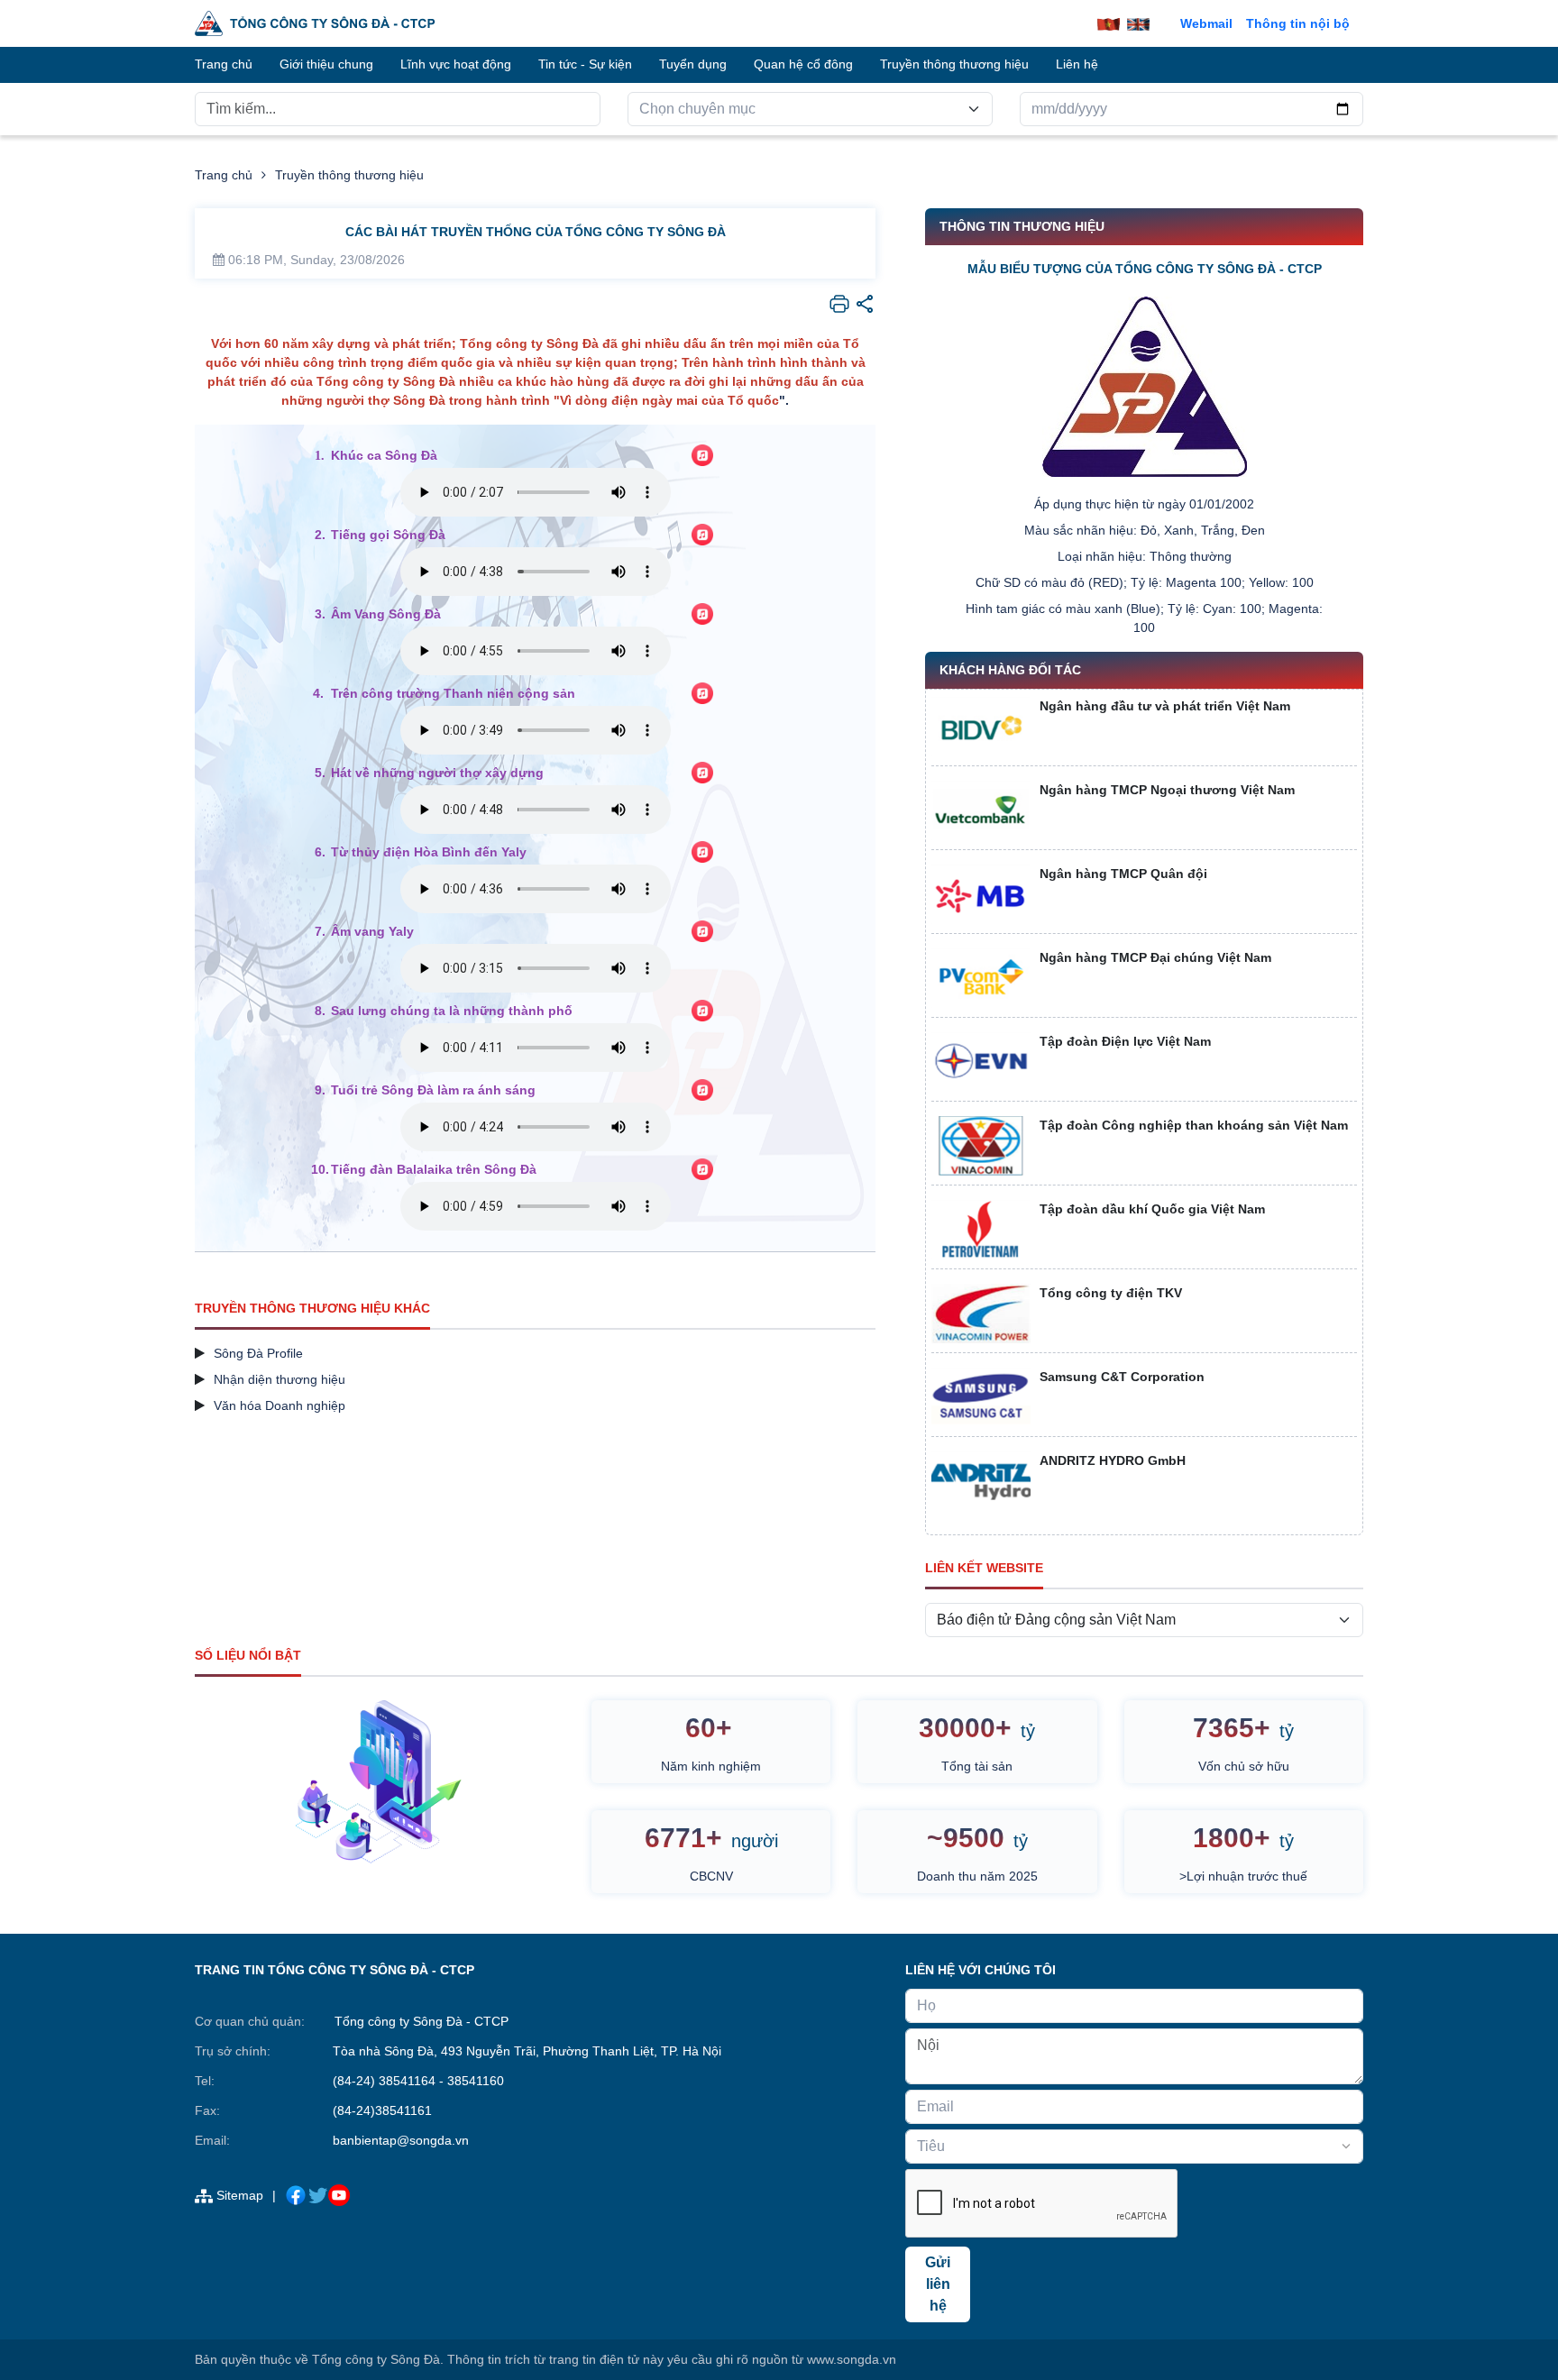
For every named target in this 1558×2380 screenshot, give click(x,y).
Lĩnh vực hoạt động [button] (456, 64)
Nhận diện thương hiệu (280, 1379)
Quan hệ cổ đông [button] (803, 64)
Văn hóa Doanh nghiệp (280, 1405)
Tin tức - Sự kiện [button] (585, 64)
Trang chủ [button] (224, 64)
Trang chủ (224, 175)
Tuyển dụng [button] (693, 64)
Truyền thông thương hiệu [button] (954, 64)
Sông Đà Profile (258, 1353)
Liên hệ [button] (1077, 64)
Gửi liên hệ (938, 2284)
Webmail (1206, 23)
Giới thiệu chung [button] (326, 64)
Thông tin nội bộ (1298, 23)
